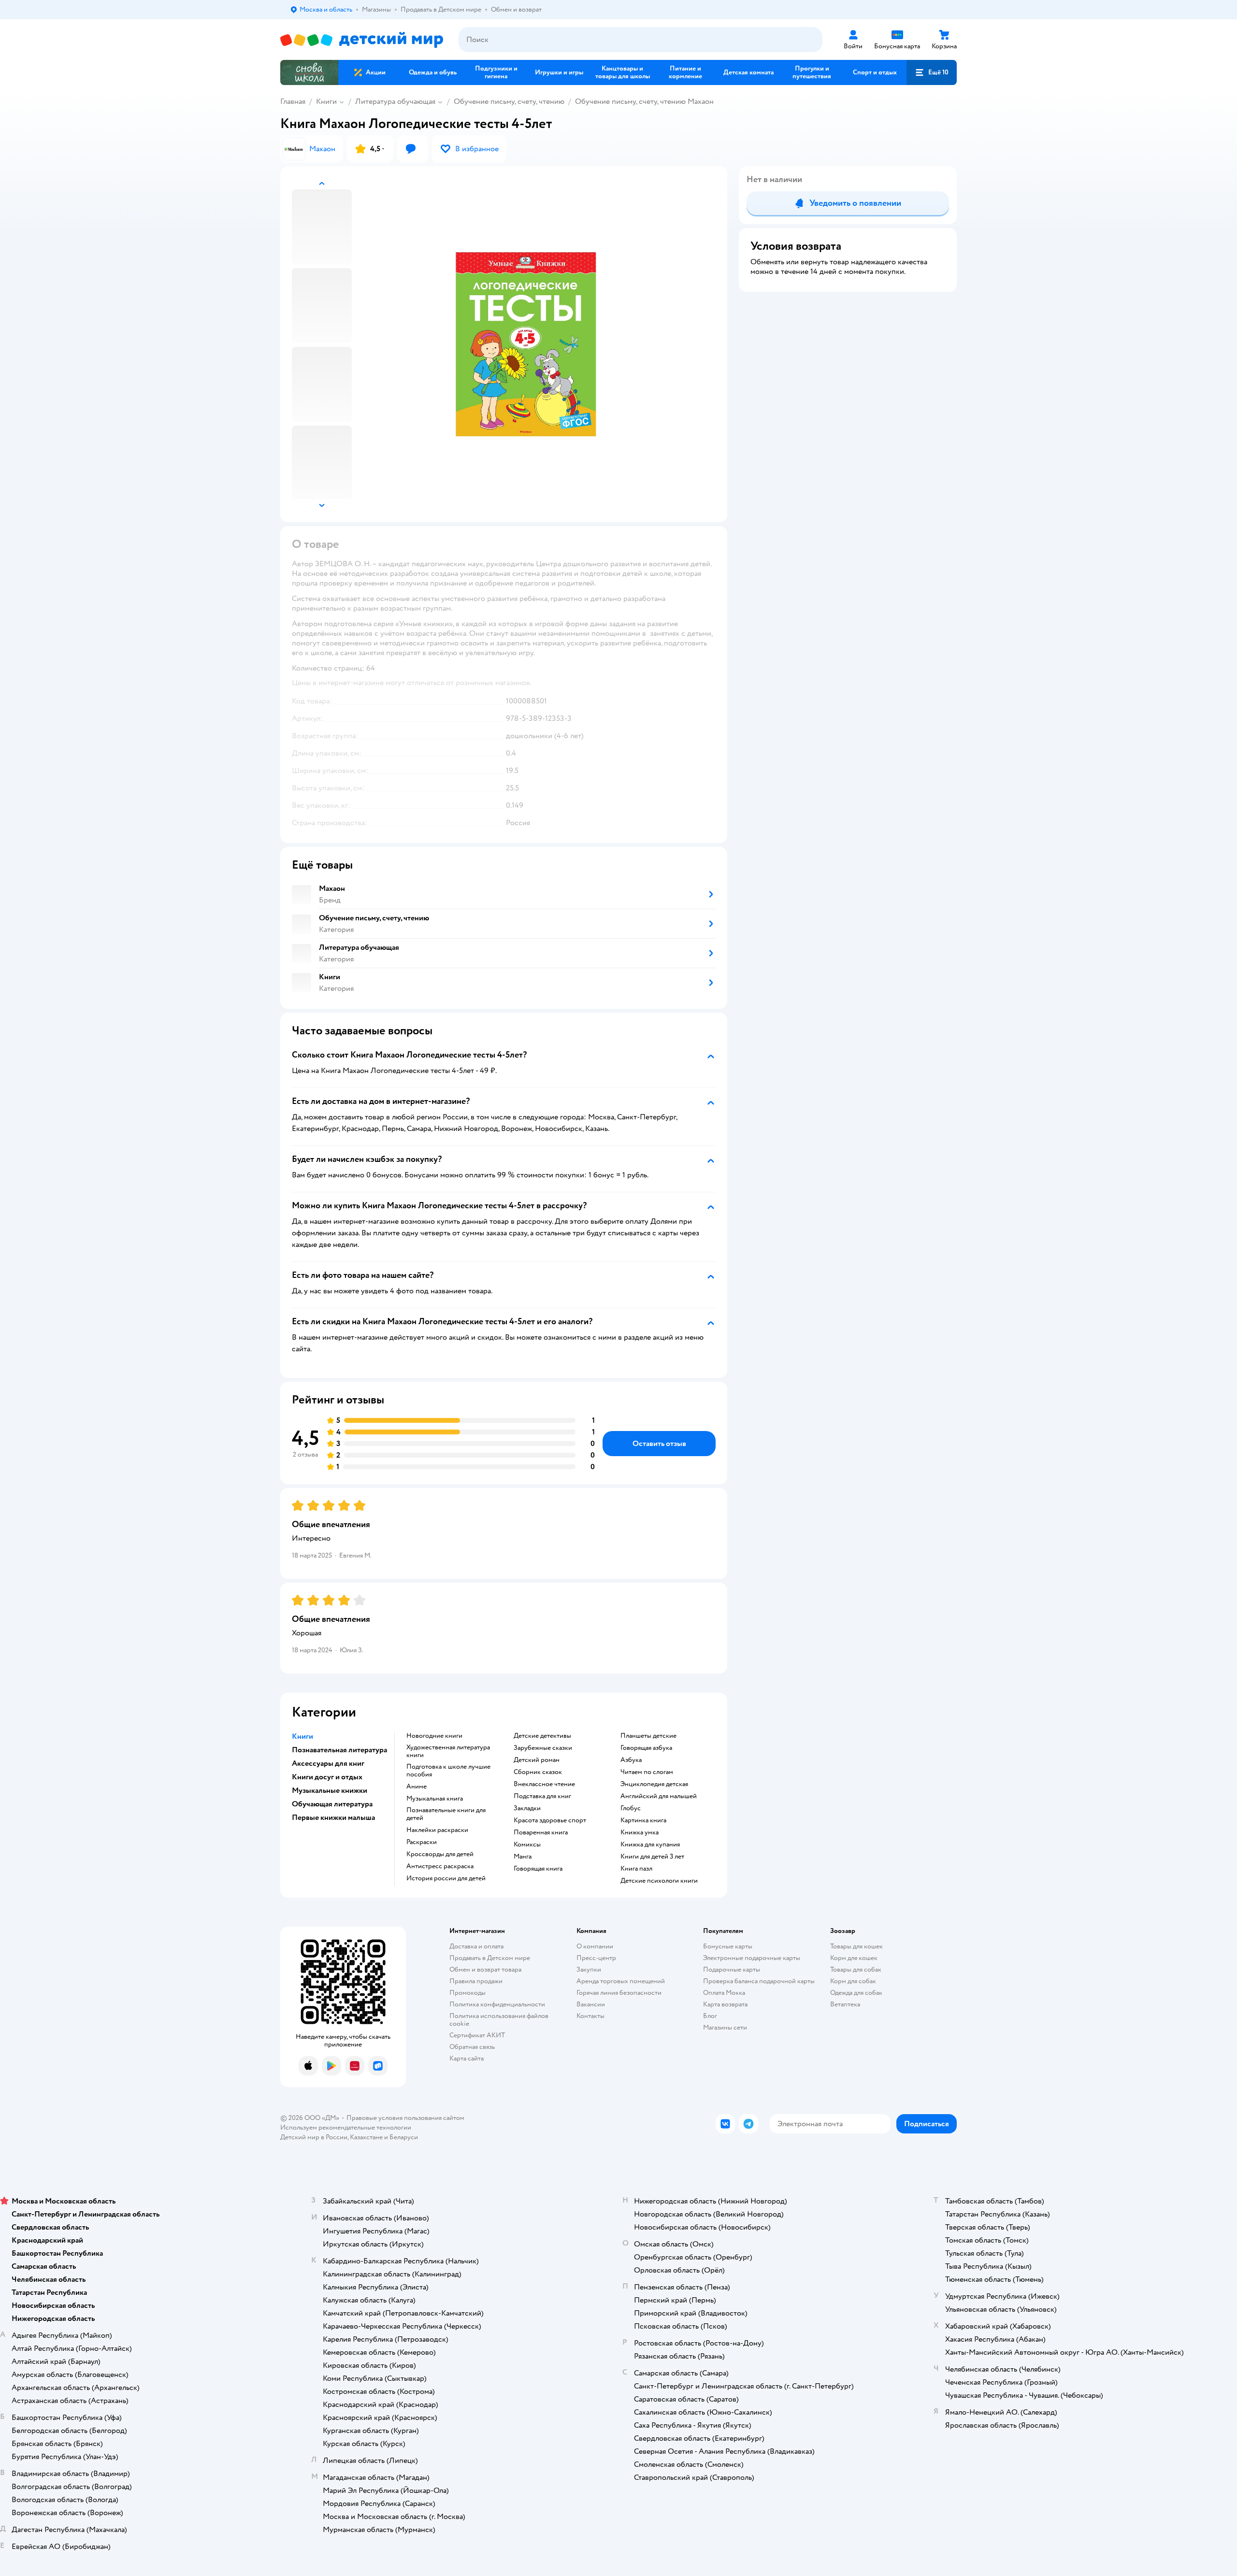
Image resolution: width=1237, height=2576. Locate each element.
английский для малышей (659, 1796)
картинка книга (643, 1820)
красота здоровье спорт (550, 1820)
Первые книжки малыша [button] (333, 1818)
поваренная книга (541, 1832)
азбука (631, 1760)
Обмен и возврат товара (485, 1969)
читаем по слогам (647, 1772)
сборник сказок (538, 1772)
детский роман (537, 1760)
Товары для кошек (856, 1946)
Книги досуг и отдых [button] (327, 1777)
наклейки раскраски (437, 1830)
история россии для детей (446, 1878)
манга (523, 1857)
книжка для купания (650, 1845)
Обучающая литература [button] (332, 1804)
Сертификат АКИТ (477, 2035)
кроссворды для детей (440, 1854)
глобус (631, 1808)
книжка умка (640, 1832)
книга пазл (636, 1869)
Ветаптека (845, 2004)
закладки (527, 1808)
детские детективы (542, 1736)
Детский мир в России (314, 2137)
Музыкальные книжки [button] (330, 1790)
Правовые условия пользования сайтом (405, 2118)
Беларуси (404, 2137)
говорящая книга (538, 1869)
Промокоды (467, 1993)
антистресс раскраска (440, 1866)
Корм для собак (853, 1981)
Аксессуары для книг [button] (328, 1763)
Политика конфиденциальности (497, 2004)
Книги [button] (302, 1736)
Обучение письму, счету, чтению (509, 101)
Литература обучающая (395, 101)
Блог (710, 2016)
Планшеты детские (648, 1736)
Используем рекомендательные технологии (346, 2127)
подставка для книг (542, 1796)
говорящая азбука (646, 1748)
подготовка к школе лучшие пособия (448, 1771)
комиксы (527, 1845)
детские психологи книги (659, 1881)
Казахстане (366, 2137)
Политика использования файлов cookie (499, 2020)
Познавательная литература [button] (339, 1750)
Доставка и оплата (476, 1946)
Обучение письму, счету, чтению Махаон (644, 101)
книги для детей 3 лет (652, 1857)
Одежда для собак (856, 1993)
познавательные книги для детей (446, 1814)
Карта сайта (467, 2058)
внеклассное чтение (544, 1784)
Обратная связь (472, 2047)
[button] (932, 72)
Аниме (417, 1787)
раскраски (422, 1842)
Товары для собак (856, 1969)
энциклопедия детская (654, 1784)
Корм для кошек (854, 1958)
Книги (326, 101)
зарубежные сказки (543, 1748)
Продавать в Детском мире (490, 1958)
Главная (293, 101)
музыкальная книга (435, 1799)
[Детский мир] (362, 40)
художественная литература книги (448, 1751)
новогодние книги (434, 1736)
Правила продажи (476, 1981)
